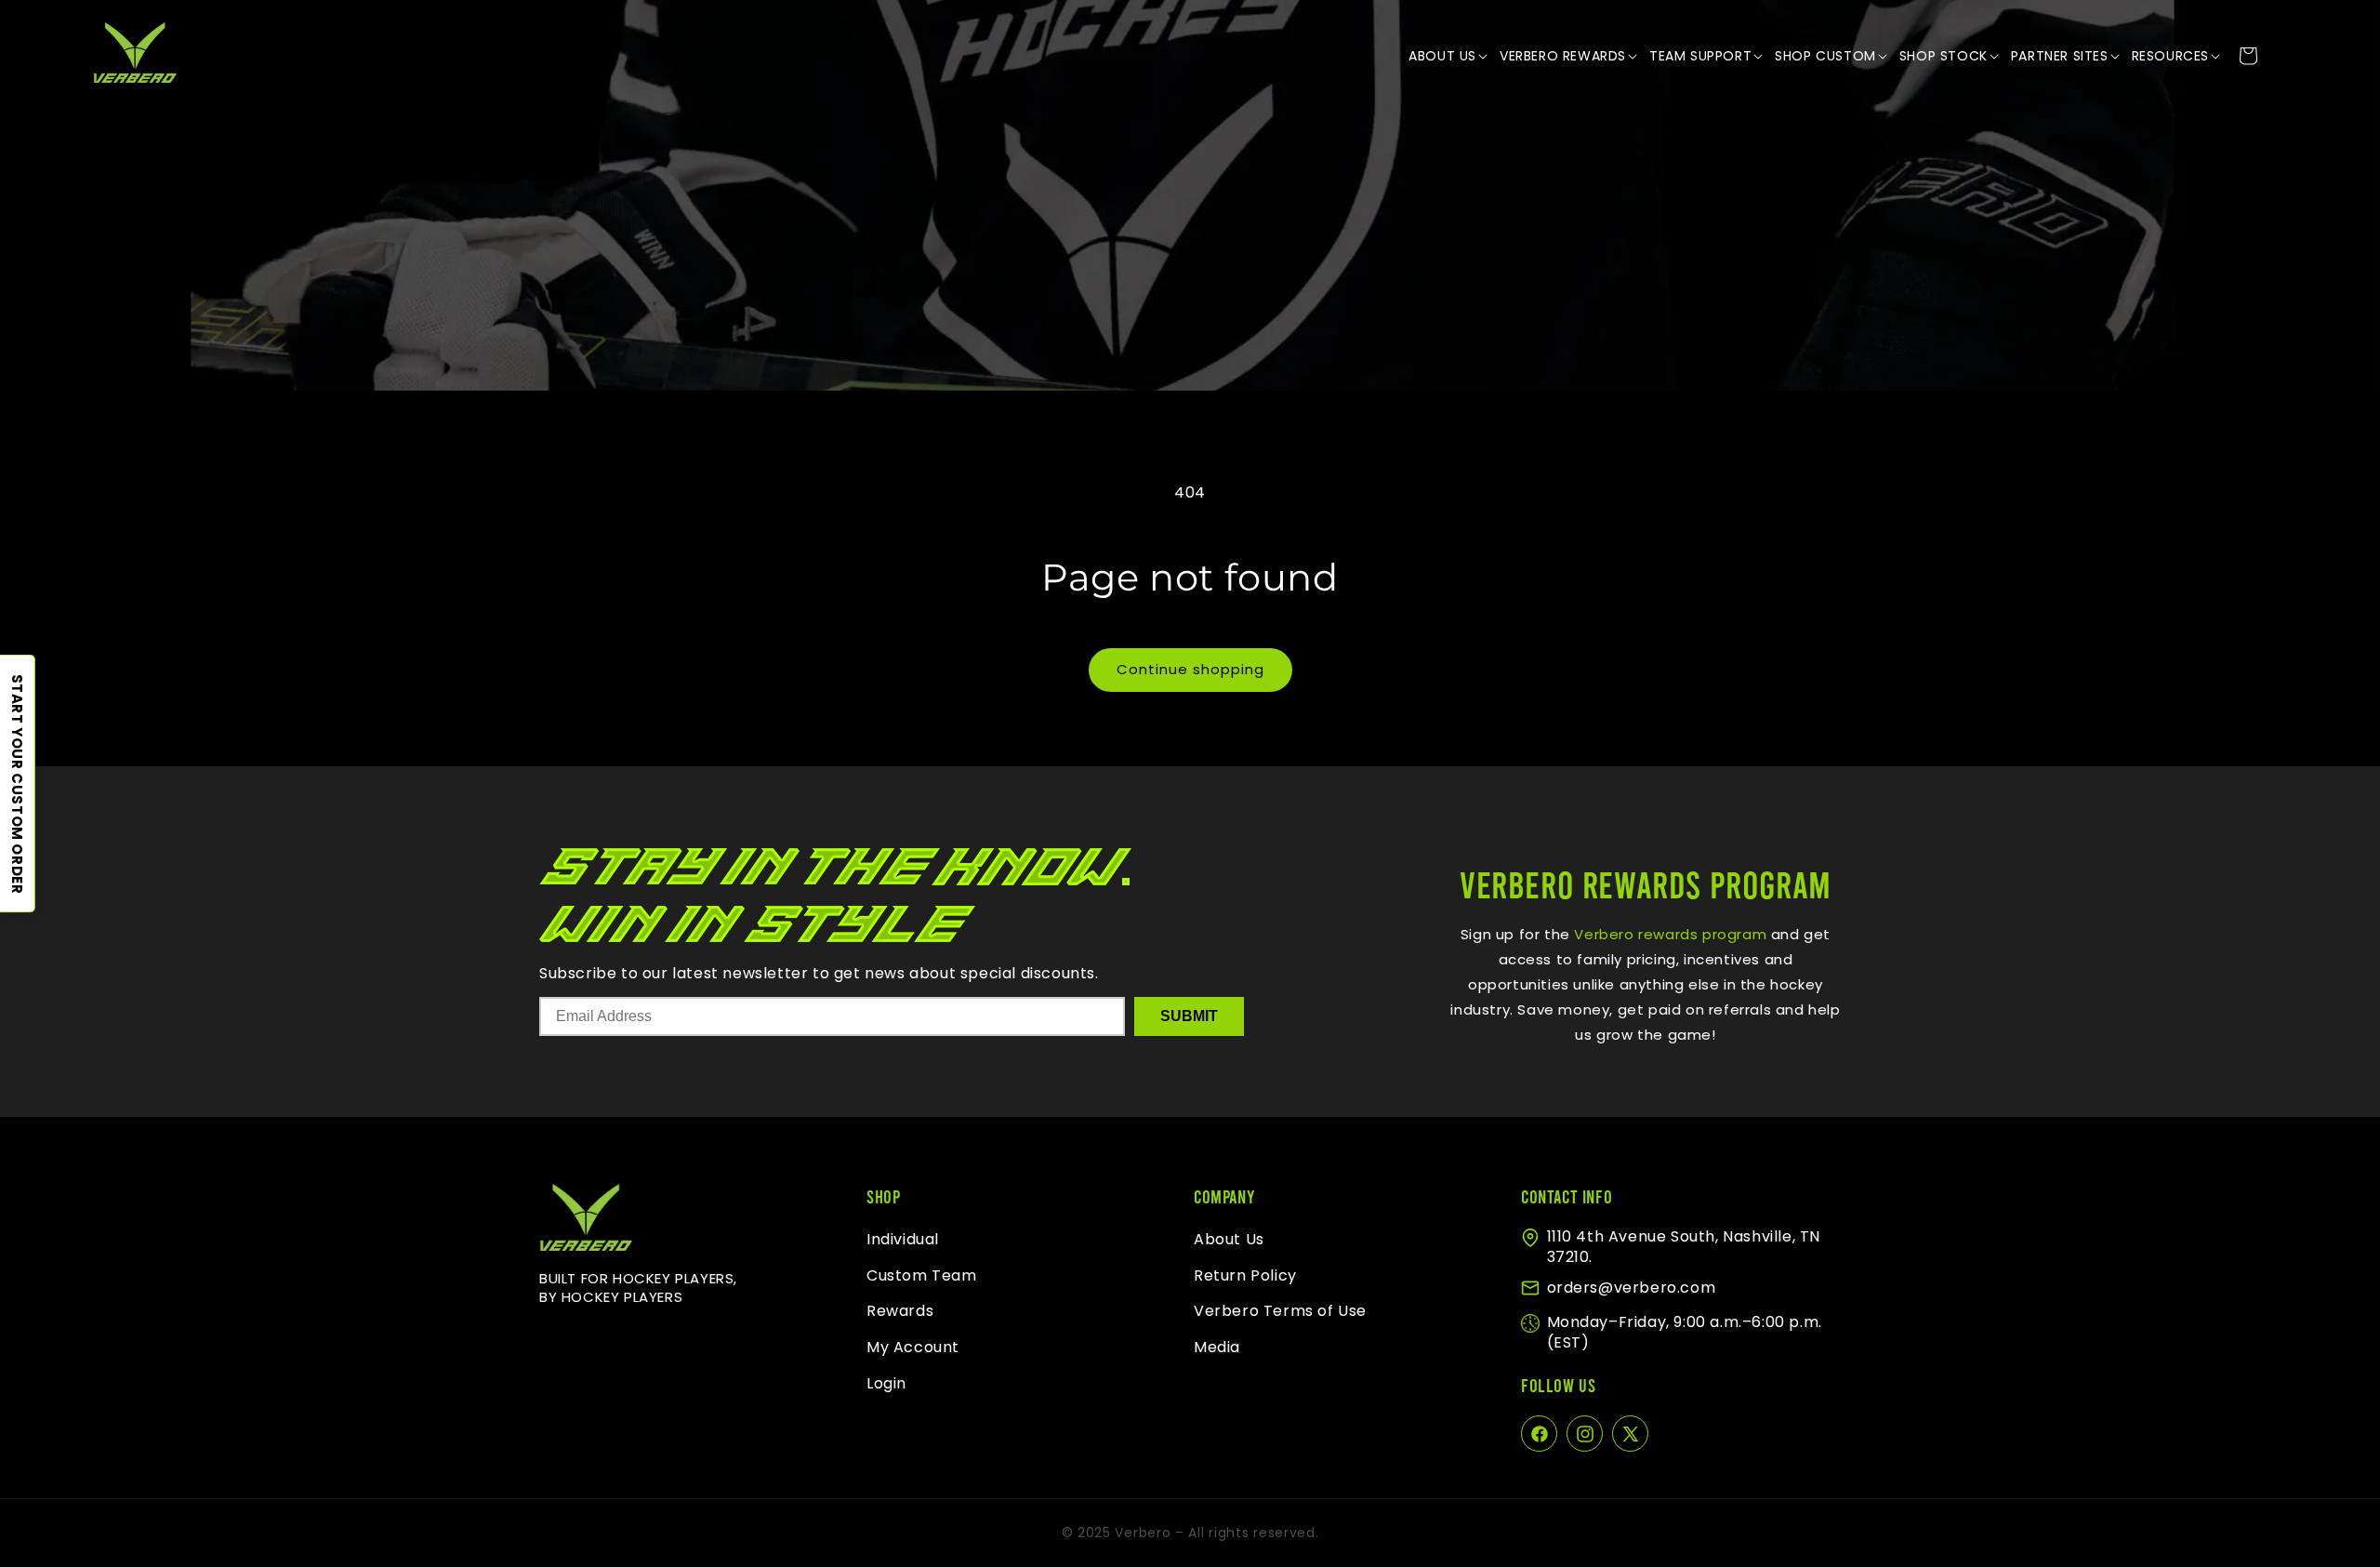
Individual (903, 1239)
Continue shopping (1190, 669)
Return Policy (1245, 1275)
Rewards (900, 1312)
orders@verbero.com (1632, 1288)
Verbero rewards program (1668, 934)
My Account (913, 1348)
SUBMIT (1189, 1016)
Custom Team (922, 1275)
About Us (1229, 1239)
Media (1217, 1348)
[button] (1449, 56)
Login (886, 1383)
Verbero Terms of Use (1280, 1312)
